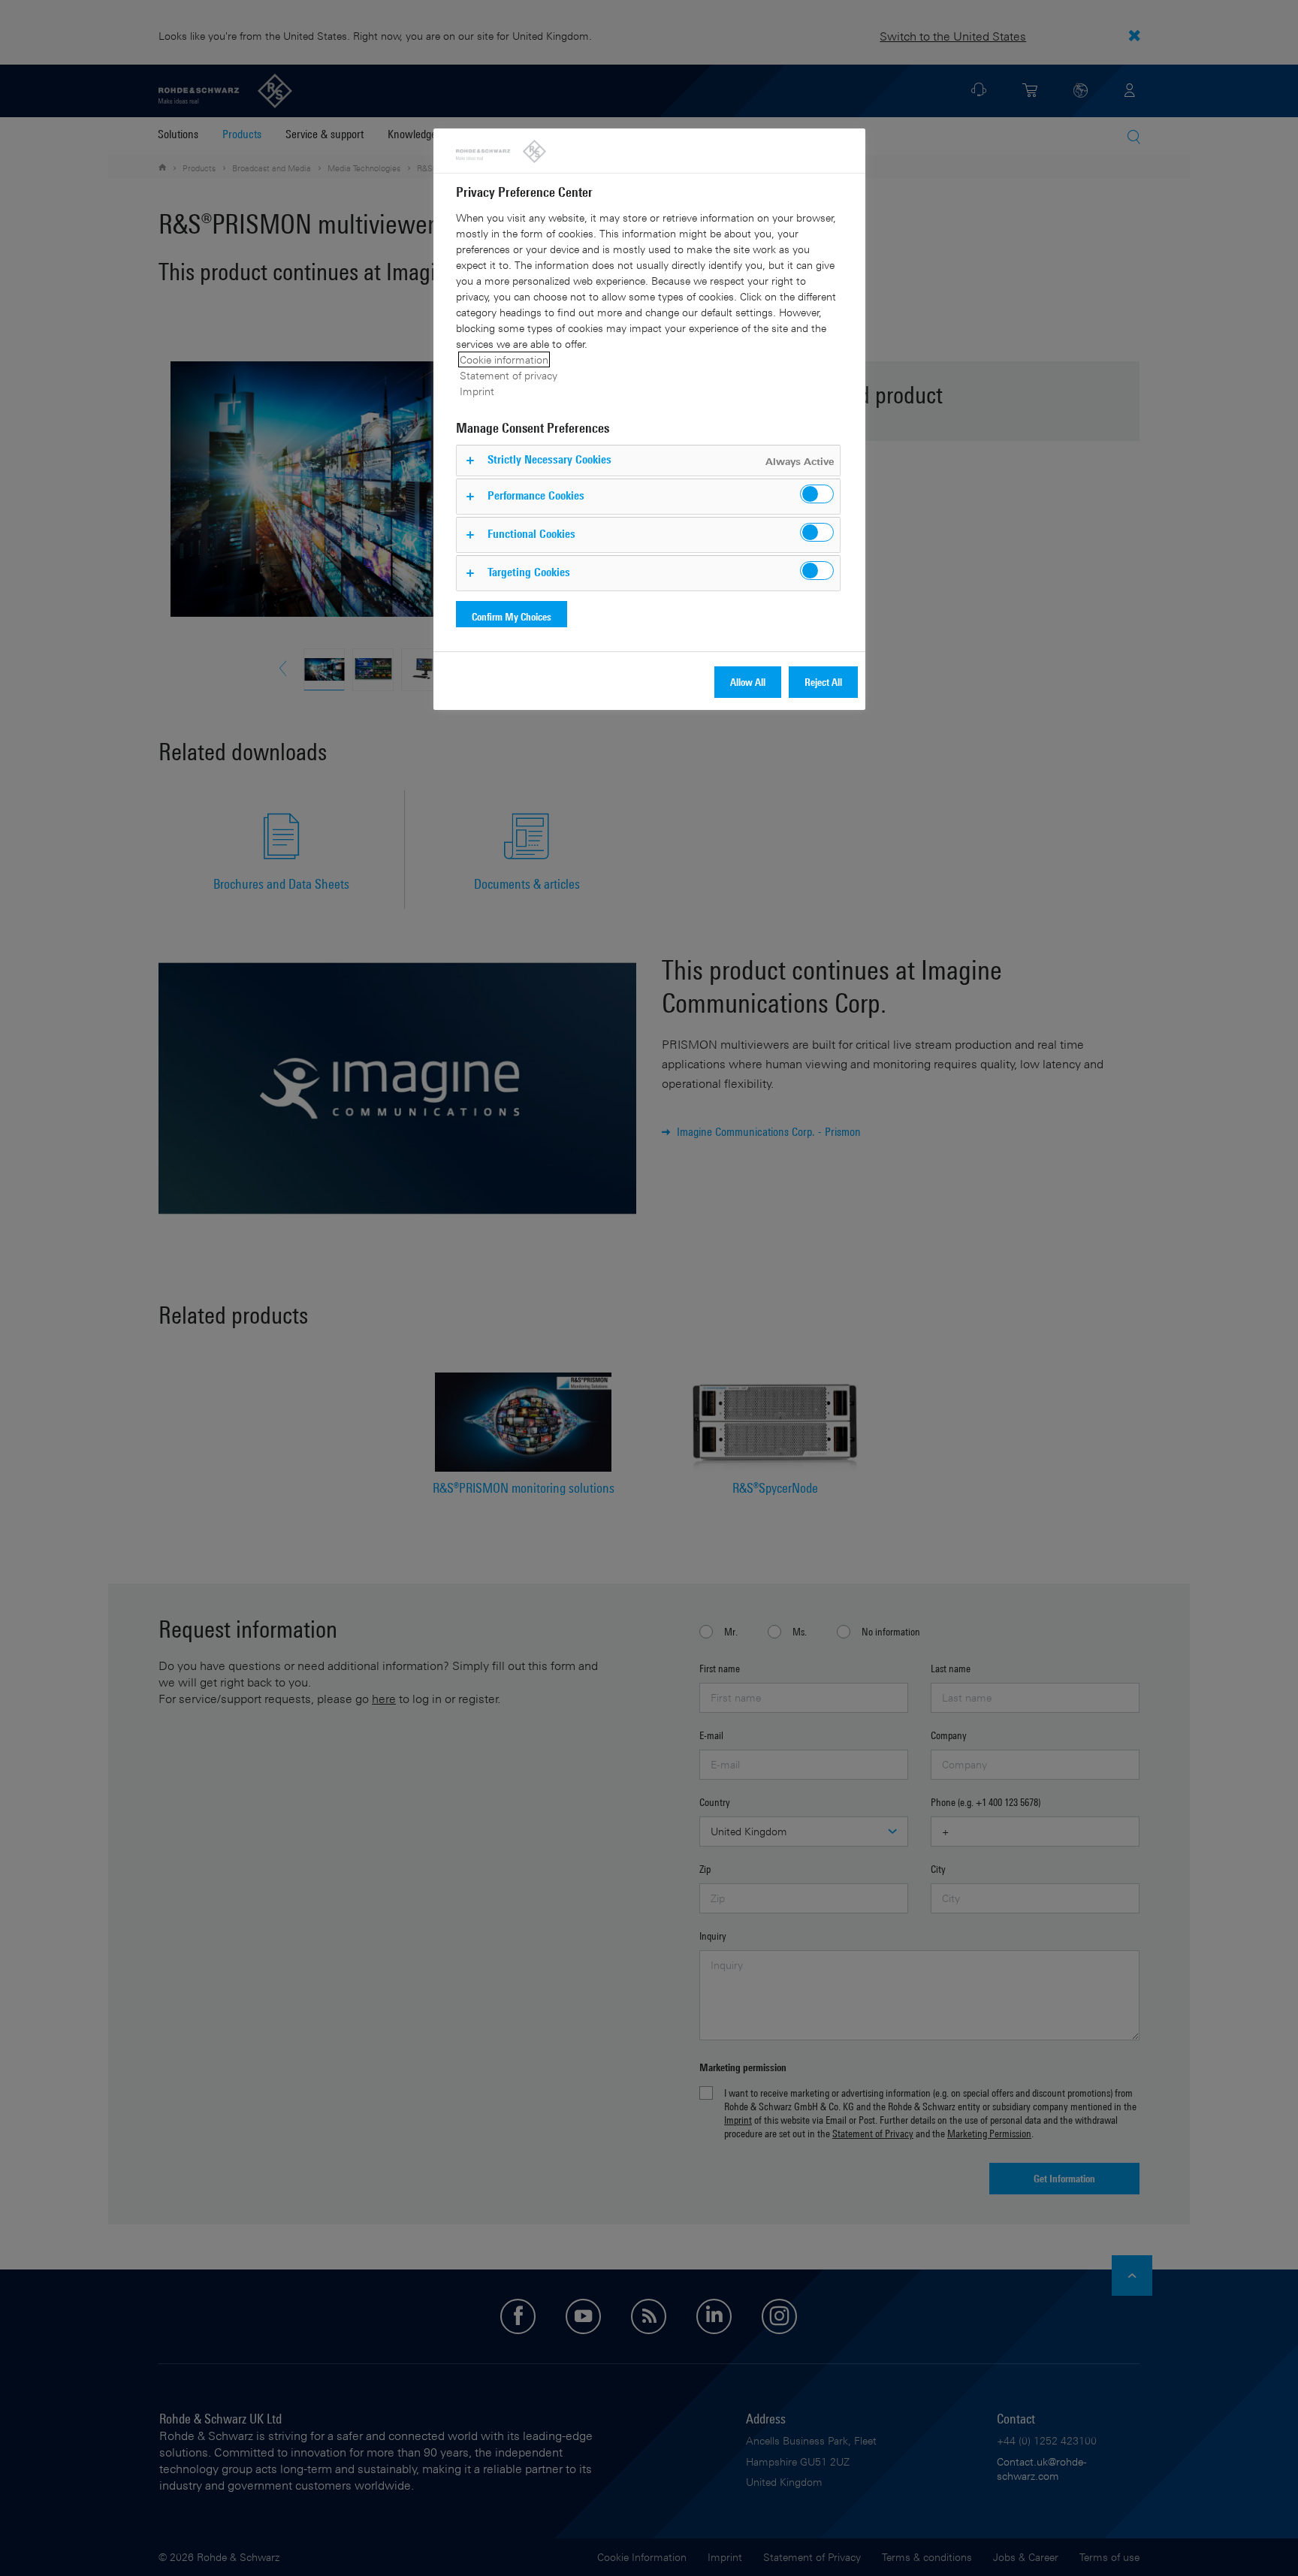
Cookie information (504, 359)
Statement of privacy (509, 375)
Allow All (748, 682)
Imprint (477, 391)
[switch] (817, 494)
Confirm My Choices (512, 616)
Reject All (823, 682)
